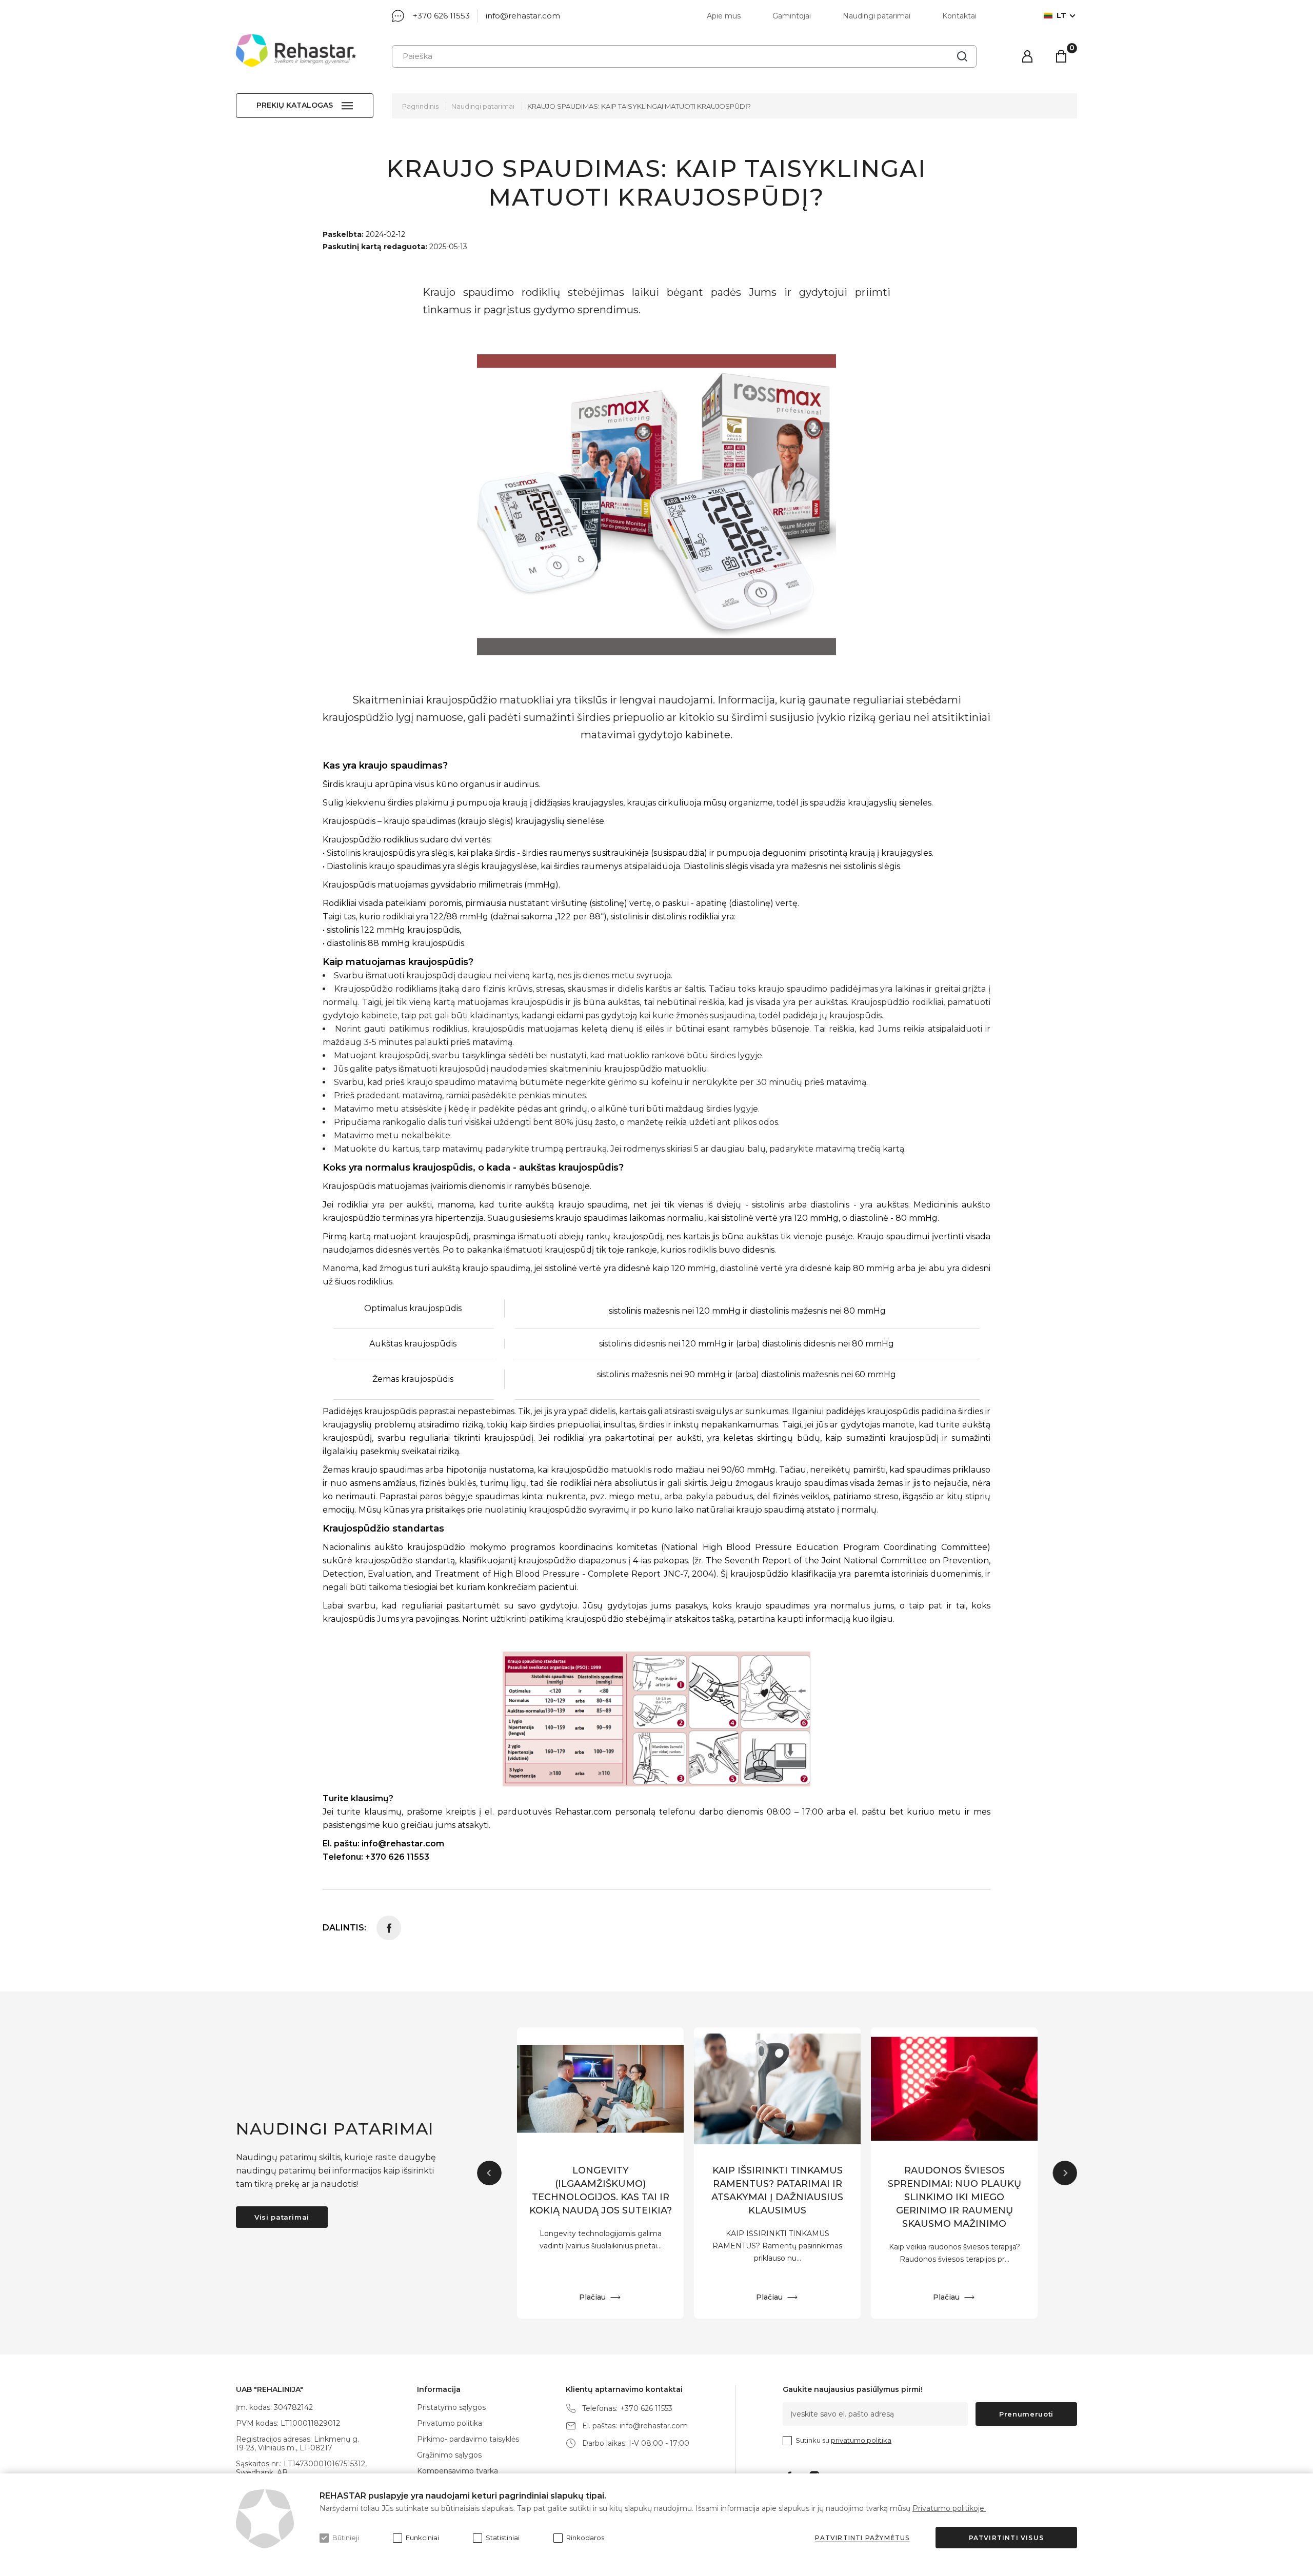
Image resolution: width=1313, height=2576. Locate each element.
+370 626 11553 (441, 16)
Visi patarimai (282, 2217)
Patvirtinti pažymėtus (862, 2538)
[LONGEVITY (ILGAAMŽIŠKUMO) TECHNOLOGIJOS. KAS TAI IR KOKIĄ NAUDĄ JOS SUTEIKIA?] (600, 2089)
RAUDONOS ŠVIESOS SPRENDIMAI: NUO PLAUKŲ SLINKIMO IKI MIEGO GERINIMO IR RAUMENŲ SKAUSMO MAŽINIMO (954, 2197)
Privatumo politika (450, 2423)
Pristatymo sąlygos (451, 2407)
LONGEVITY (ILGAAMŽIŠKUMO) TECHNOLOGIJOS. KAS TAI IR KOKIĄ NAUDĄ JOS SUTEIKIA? (601, 2190)
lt (1061, 16)
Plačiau (592, 2297)
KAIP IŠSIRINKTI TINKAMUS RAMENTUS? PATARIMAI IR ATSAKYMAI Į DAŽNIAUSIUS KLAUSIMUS (777, 2190)
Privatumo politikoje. (949, 2508)
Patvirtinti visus (1006, 2538)
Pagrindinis (420, 106)
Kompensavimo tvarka (457, 2471)
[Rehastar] (296, 51)
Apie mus (724, 16)
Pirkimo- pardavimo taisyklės (468, 2439)
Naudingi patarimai (877, 16)
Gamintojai (792, 16)
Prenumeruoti (1026, 2414)
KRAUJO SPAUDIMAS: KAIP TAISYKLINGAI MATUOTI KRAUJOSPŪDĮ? (639, 106)
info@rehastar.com (523, 16)
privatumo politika (861, 2440)
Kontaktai (959, 16)
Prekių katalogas (295, 105)
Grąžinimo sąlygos (449, 2455)
